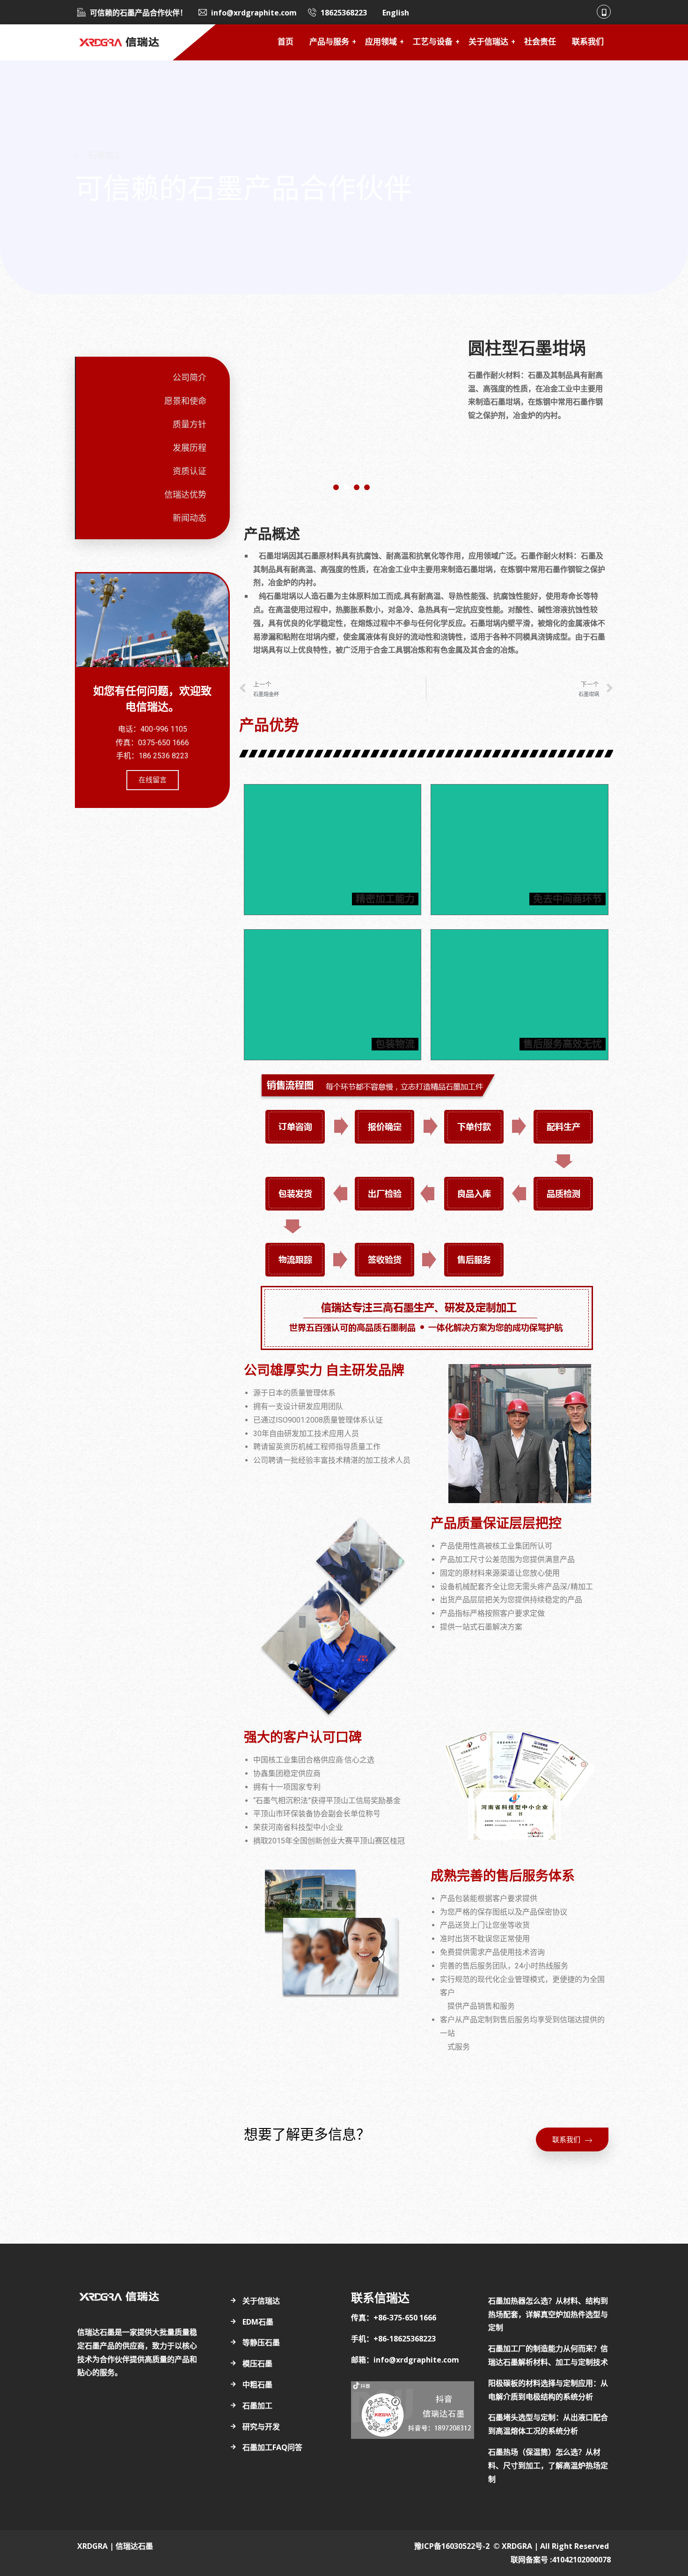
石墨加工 (257, 2406)
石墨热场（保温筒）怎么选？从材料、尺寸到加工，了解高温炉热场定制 (548, 2466)
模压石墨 (257, 2363)
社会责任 (540, 42)
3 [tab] (357, 487)
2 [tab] (346, 487)
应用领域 (381, 42)
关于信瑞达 (488, 42)
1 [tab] (336, 487)
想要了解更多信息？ (307, 2135)
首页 (285, 42)
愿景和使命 (185, 401)
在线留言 (153, 780)
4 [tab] (367, 487)
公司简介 (190, 378)
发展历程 (190, 448)
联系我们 (588, 42)
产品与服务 (329, 42)
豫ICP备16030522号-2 (452, 2546)
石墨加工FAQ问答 (272, 2447)
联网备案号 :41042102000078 (561, 2560)
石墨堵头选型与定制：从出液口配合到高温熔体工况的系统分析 (548, 2424)
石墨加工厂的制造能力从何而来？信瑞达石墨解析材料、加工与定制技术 (548, 2355)
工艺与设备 (433, 42)
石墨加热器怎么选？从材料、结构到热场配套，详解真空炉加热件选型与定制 (548, 2314)
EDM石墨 (258, 2322)
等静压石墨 (261, 2342)
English (396, 13)
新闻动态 (190, 518)
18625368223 (344, 13)
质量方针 (190, 425)
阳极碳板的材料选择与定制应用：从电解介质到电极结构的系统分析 (548, 2390)
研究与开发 (261, 2427)
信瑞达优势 (185, 495)
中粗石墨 (257, 2385)
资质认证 (190, 471)
